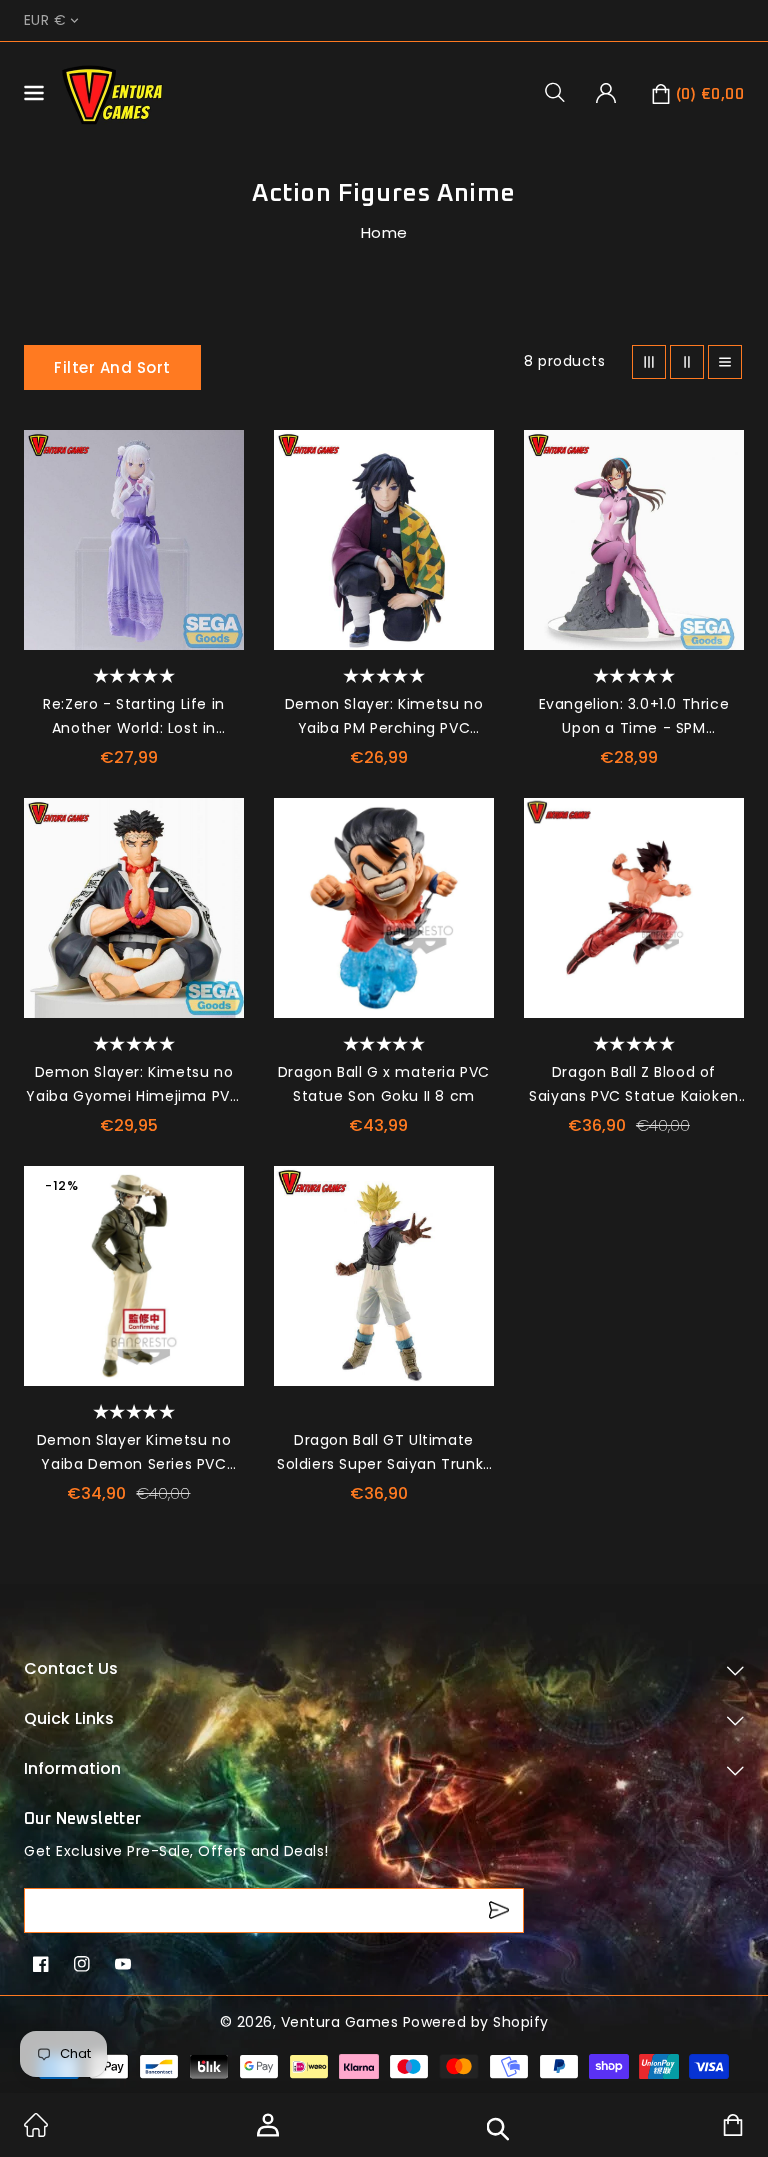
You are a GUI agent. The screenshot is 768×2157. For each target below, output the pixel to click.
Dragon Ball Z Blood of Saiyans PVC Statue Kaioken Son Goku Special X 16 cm (634, 1085)
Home (384, 232)
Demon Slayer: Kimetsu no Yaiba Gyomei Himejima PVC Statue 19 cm (133, 1085)
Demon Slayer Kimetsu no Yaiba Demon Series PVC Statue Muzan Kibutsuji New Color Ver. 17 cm (134, 1453)
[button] (562, 92)
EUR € (45, 20)
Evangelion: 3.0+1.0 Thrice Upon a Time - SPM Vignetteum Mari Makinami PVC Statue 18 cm (634, 717)
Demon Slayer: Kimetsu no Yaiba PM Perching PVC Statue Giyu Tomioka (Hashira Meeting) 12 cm (384, 717)
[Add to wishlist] (219, 455)
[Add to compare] (219, 500)
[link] (36, 2132)
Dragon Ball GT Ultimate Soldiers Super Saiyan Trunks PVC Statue (384, 1453)
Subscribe (501, 1910)
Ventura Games (340, 2022)
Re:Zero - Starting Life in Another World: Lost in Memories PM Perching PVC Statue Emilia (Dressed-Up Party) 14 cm (134, 717)
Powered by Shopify (476, 2022)
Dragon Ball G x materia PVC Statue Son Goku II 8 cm (384, 1084)
